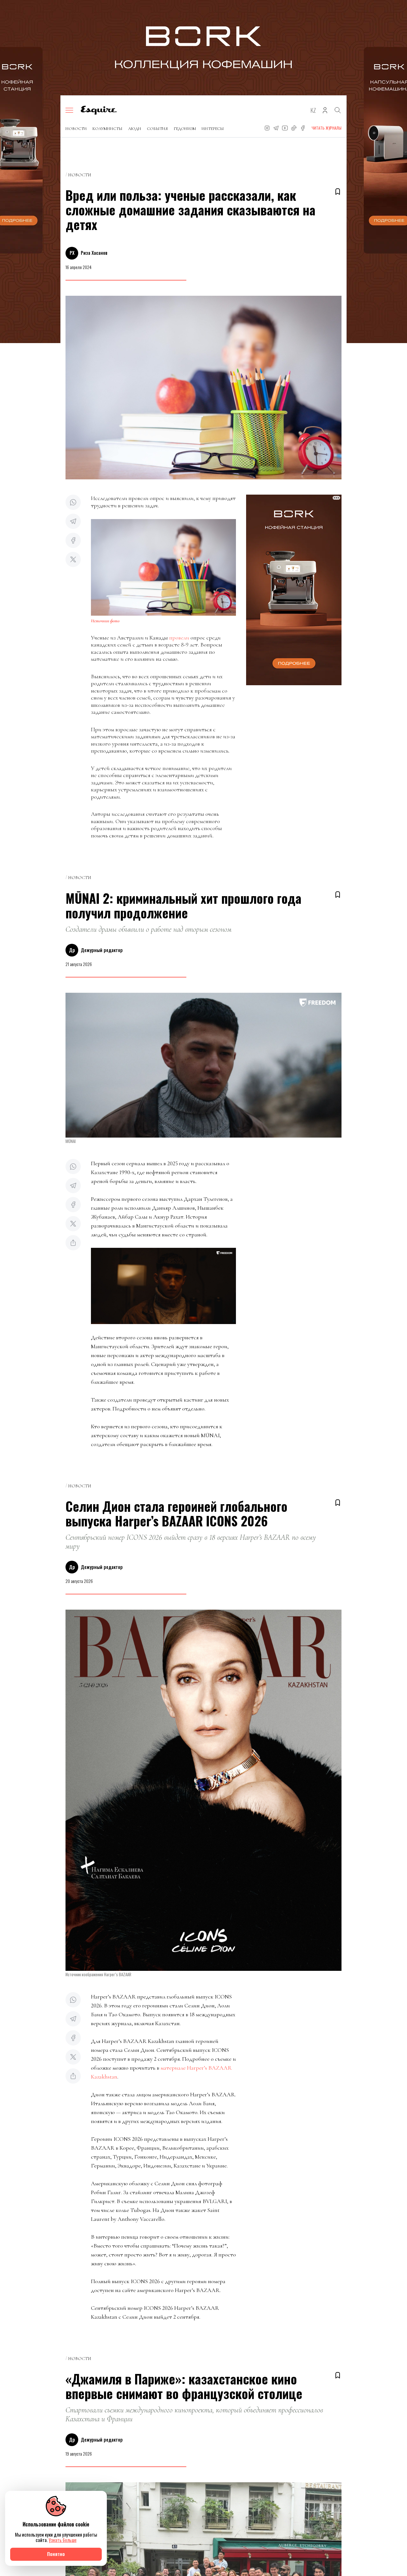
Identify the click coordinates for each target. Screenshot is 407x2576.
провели (179, 638)
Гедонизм (185, 129)
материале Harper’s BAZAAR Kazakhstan (161, 2072)
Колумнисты (107, 129)
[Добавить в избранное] (338, 192)
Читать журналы (327, 128)
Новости (76, 129)
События (157, 129)
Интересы (213, 129)
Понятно (56, 2554)
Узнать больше (63, 2540)
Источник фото (105, 621)
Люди (135, 129)
